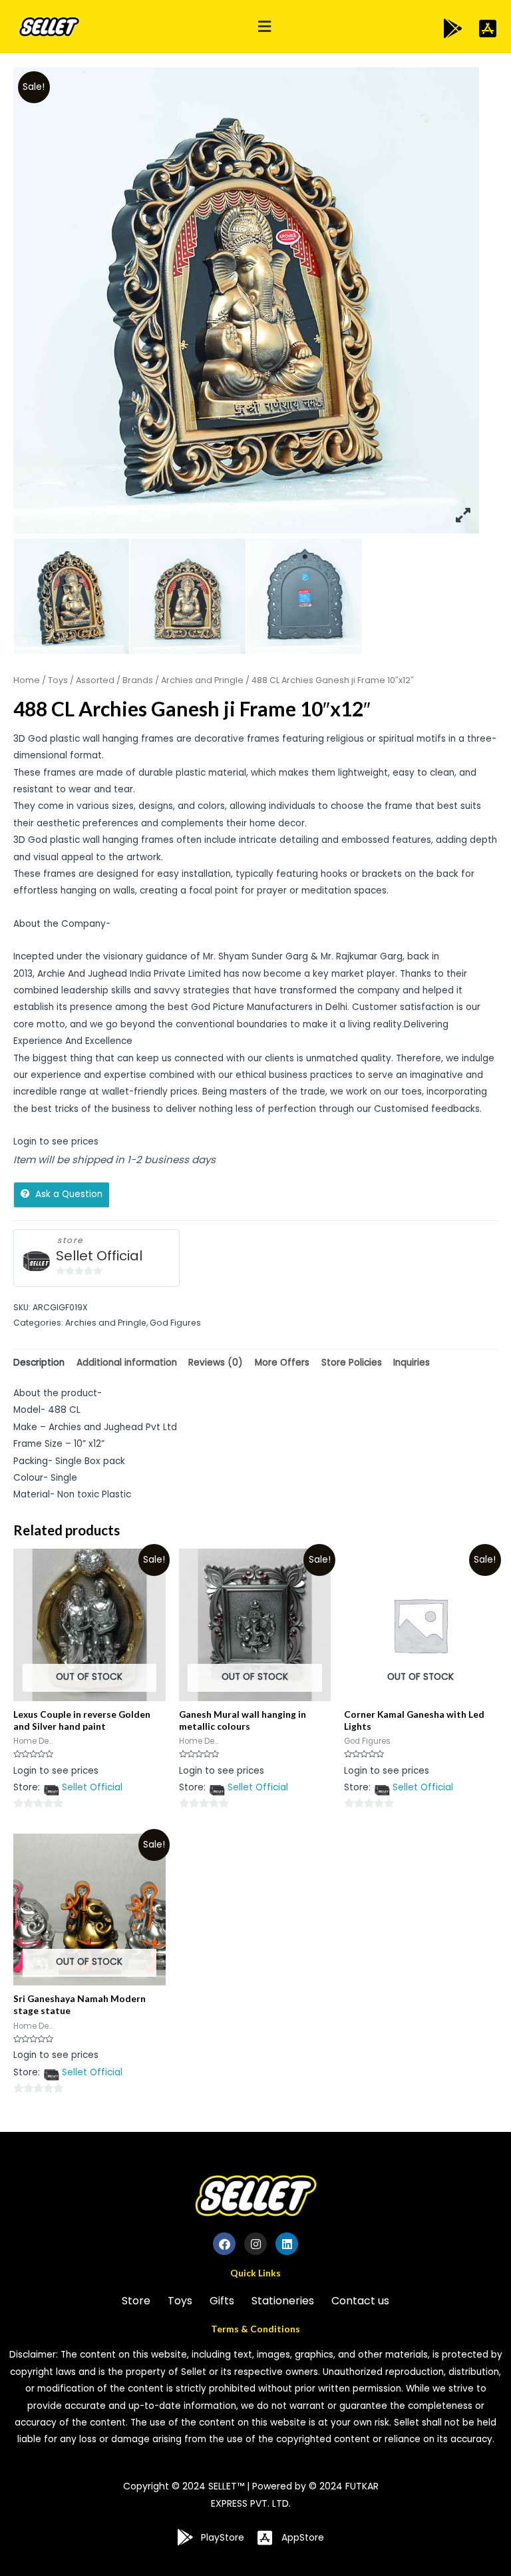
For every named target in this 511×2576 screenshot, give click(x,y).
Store (136, 2301)
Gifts (222, 2301)
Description (39, 1363)
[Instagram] (255, 2244)
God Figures (175, 1323)
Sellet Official (99, 1256)
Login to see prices (56, 1142)
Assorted (95, 680)
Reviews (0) (216, 1363)
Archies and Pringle (202, 680)
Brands (138, 680)
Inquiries (412, 1363)
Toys (58, 680)
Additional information (127, 1363)
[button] (264, 27)
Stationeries (283, 2301)
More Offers (282, 1363)
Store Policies (352, 1363)
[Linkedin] (287, 2244)
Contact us (360, 2301)
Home (27, 680)
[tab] (39, 1363)
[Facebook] (224, 2244)
